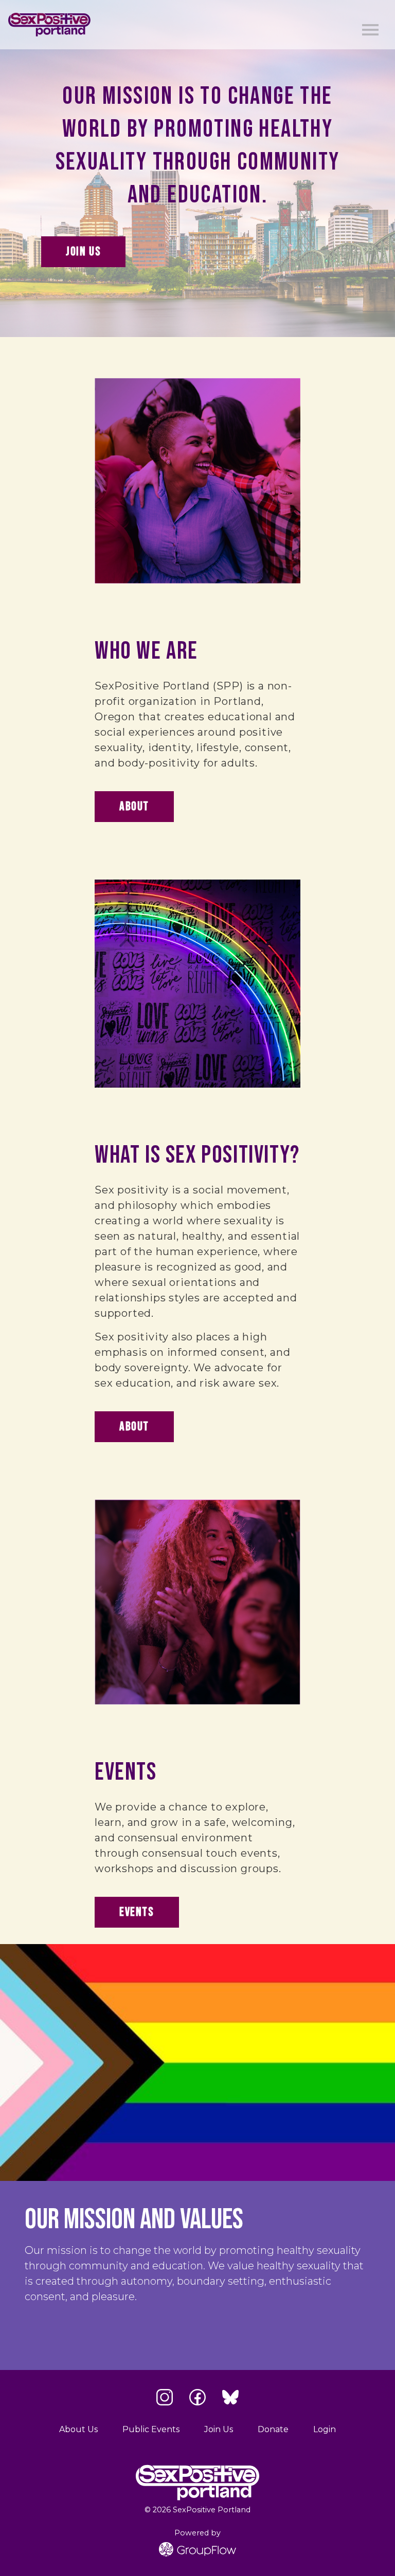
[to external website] (165, 2397)
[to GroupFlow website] (197, 2549)
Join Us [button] (83, 251)
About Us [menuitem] (78, 2429)
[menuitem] (325, 2430)
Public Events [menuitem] (151, 2429)
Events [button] (137, 1912)
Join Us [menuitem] (219, 2429)
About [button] (134, 806)
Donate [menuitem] (273, 2429)
